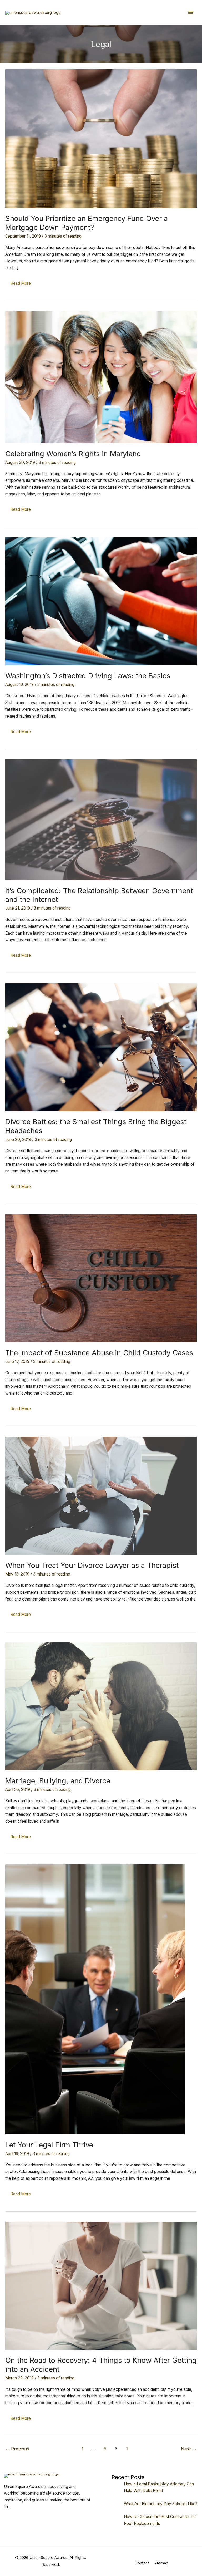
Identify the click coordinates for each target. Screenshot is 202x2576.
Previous (17, 2449)
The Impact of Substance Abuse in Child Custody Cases (99, 1353)
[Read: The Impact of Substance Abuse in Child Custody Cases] (101, 1278)
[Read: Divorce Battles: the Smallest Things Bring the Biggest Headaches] (101, 1047)
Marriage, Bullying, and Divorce (58, 1781)
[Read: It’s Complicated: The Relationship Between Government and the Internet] (101, 820)
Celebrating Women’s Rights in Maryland (73, 454)
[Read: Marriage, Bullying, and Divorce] (101, 1706)
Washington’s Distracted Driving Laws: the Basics (88, 676)
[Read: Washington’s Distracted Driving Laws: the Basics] (101, 601)
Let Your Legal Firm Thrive (49, 2145)
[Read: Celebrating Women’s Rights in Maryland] (101, 377)
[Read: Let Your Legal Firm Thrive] (95, 1999)
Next (189, 2449)
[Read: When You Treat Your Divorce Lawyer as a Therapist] (101, 1496)
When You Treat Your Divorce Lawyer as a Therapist (92, 1565)
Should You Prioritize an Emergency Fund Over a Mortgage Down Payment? (87, 223)
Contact (142, 2563)
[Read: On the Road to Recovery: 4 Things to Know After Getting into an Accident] (101, 2286)
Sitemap (161, 2563)
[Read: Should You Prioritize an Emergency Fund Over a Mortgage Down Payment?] (101, 138)
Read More (21, 285)
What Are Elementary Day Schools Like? (161, 2504)
